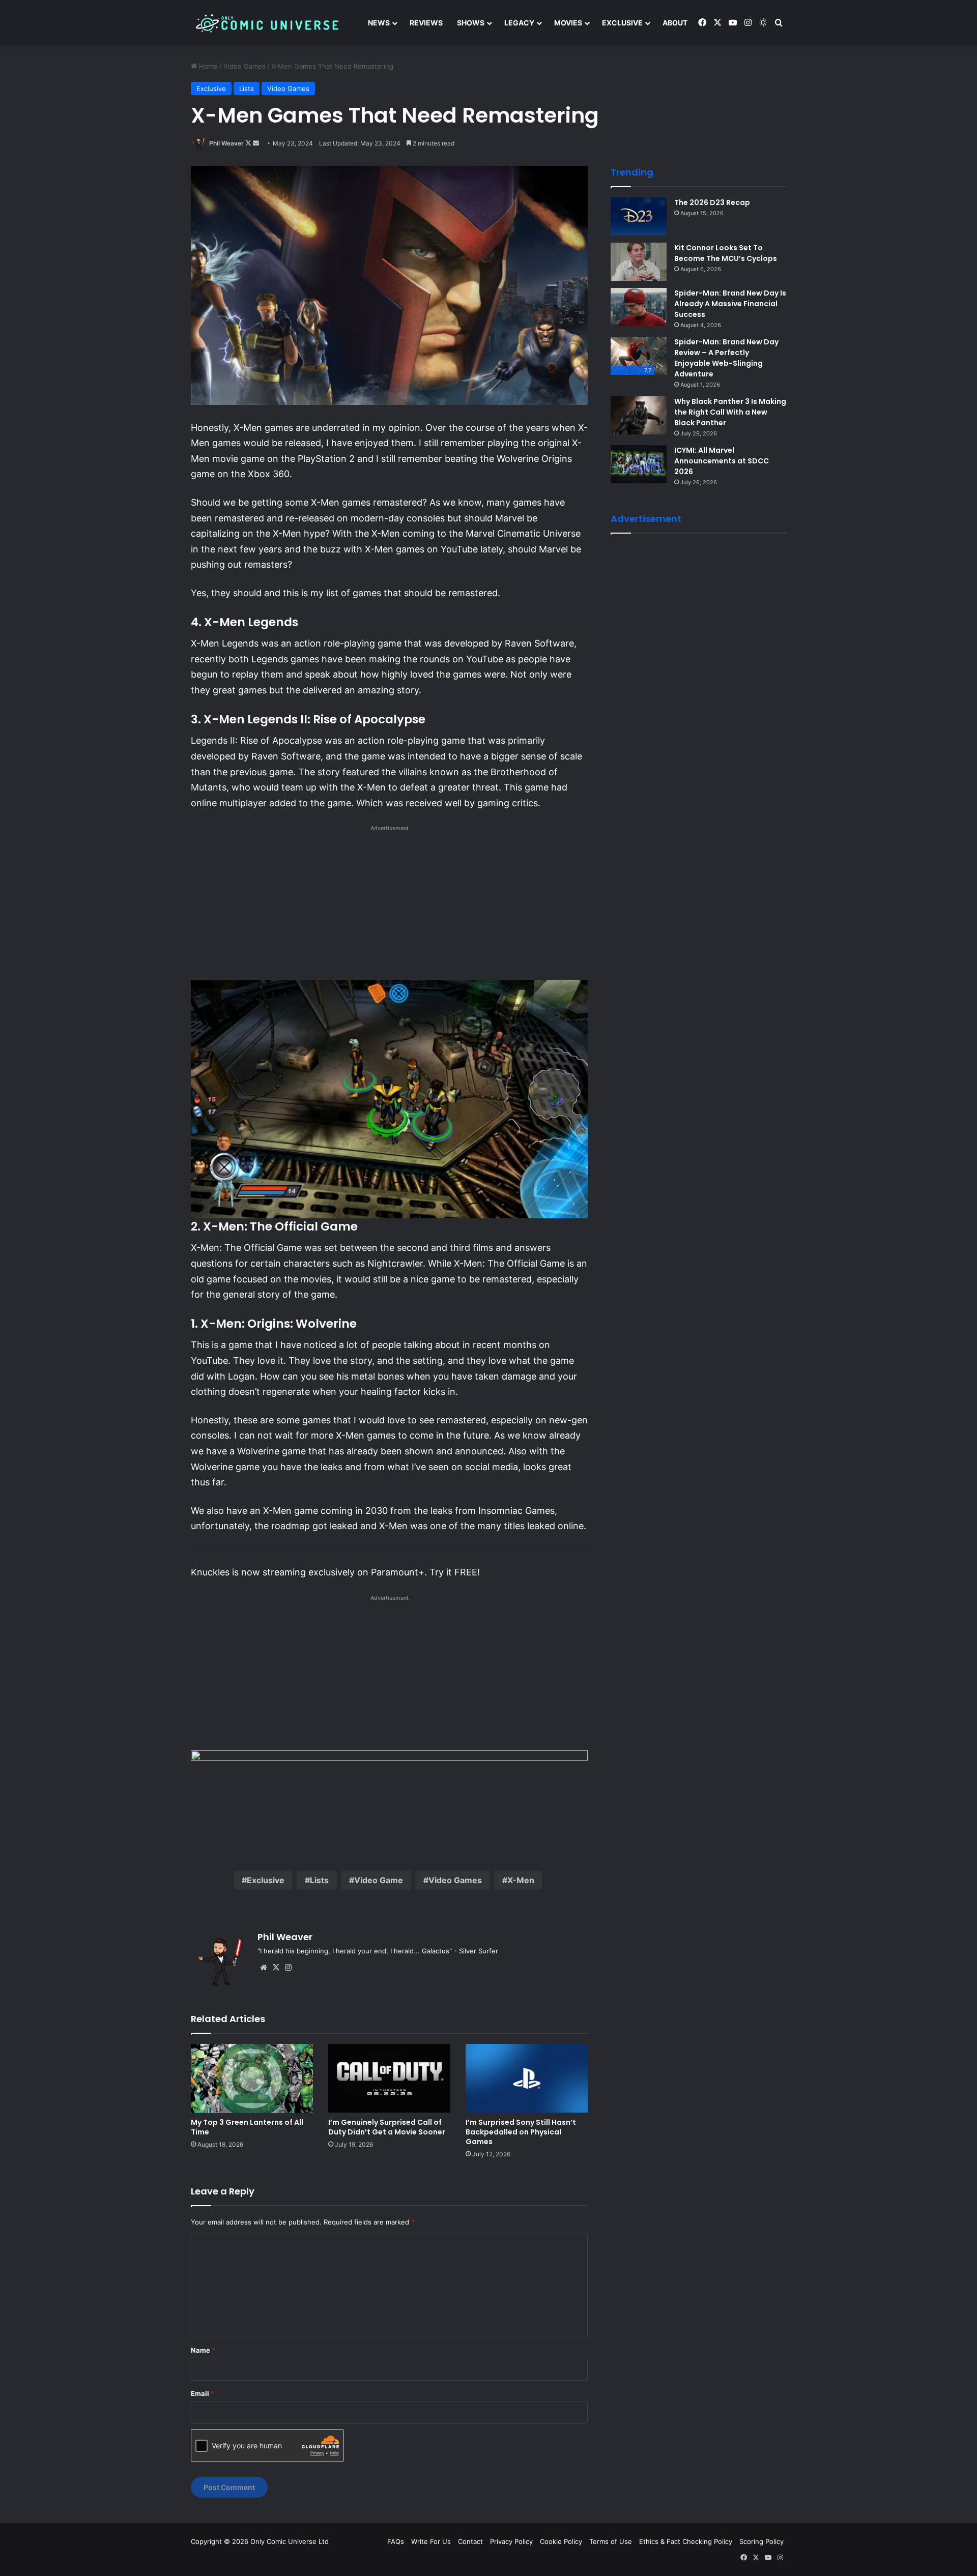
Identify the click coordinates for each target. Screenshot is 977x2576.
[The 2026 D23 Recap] (639, 216)
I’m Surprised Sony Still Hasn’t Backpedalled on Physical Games (521, 2132)
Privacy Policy (511, 2541)
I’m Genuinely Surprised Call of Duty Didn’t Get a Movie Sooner (387, 2127)
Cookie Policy (561, 2541)
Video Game (379, 1880)
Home (207, 66)
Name (203, 2350)
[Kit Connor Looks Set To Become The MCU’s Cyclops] (639, 262)
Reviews (426, 23)
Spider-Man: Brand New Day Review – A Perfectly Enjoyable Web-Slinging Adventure (726, 358)
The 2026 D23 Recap (712, 202)
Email (203, 2393)
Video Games (245, 66)
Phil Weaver (226, 143)
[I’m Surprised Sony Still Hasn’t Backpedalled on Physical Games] (527, 2078)
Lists (247, 89)
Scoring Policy (762, 2541)
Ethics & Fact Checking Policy (686, 2541)
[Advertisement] (389, 906)
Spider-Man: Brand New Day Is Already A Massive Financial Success (730, 304)
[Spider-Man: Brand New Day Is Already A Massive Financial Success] (639, 307)
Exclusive (622, 23)
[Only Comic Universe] (267, 23)
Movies (568, 23)
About (675, 23)
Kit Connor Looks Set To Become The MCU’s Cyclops (726, 253)
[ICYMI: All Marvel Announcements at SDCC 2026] (639, 464)
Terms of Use (611, 2541)
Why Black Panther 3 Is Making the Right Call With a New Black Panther (730, 412)
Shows (471, 23)
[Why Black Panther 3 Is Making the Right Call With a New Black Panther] (639, 415)
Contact (470, 2541)
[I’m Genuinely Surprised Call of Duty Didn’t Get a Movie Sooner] (389, 2078)
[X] (276, 1968)
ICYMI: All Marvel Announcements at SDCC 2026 (722, 461)
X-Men (521, 1880)
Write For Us (431, 2541)
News (379, 23)
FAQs (396, 2541)
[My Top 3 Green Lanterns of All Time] (252, 2078)
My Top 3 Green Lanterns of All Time (247, 2127)
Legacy (519, 23)
